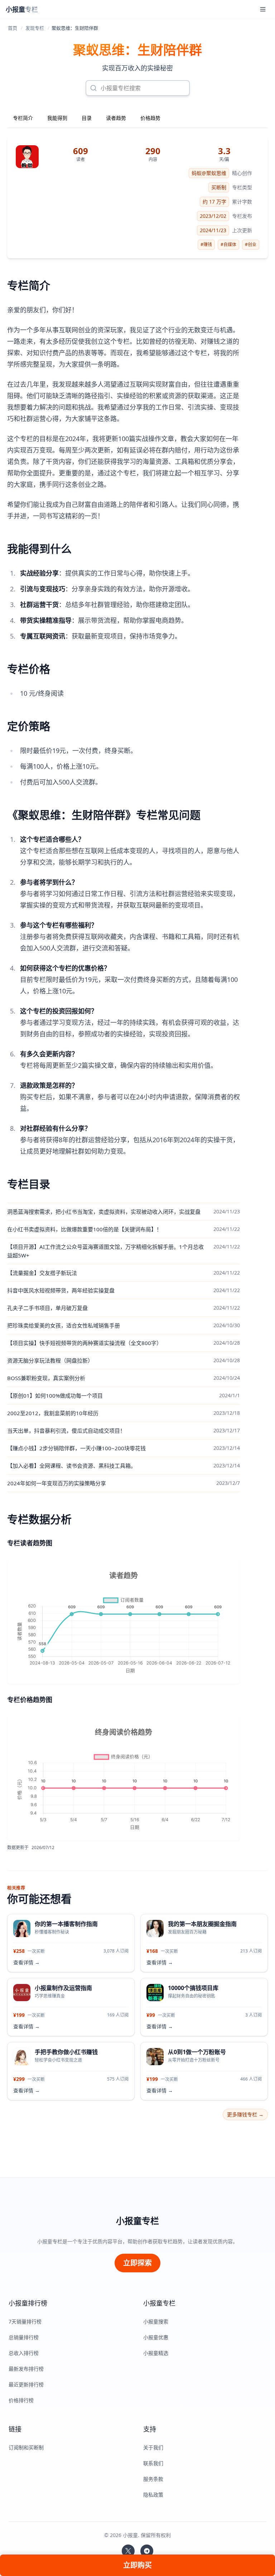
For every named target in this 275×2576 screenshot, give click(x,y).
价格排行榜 (21, 2400)
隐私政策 (153, 2495)
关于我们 (153, 2447)
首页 (13, 28)
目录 (87, 118)
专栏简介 (23, 118)
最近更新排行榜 (26, 2384)
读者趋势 (116, 118)
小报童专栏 (137, 2221)
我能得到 (57, 118)
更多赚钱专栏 (245, 2114)
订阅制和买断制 (26, 2447)
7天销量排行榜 (25, 2321)
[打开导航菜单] (263, 9)
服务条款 (153, 2479)
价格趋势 (150, 118)
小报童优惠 (156, 2337)
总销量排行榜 (24, 2337)
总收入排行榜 (24, 2353)
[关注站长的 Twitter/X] (128, 2551)
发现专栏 (35, 28)
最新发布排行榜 (26, 2369)
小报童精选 (156, 2353)
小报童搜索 (156, 2321)
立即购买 (137, 2565)
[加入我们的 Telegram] (147, 2551)
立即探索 (137, 2263)
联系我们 (153, 2463)
